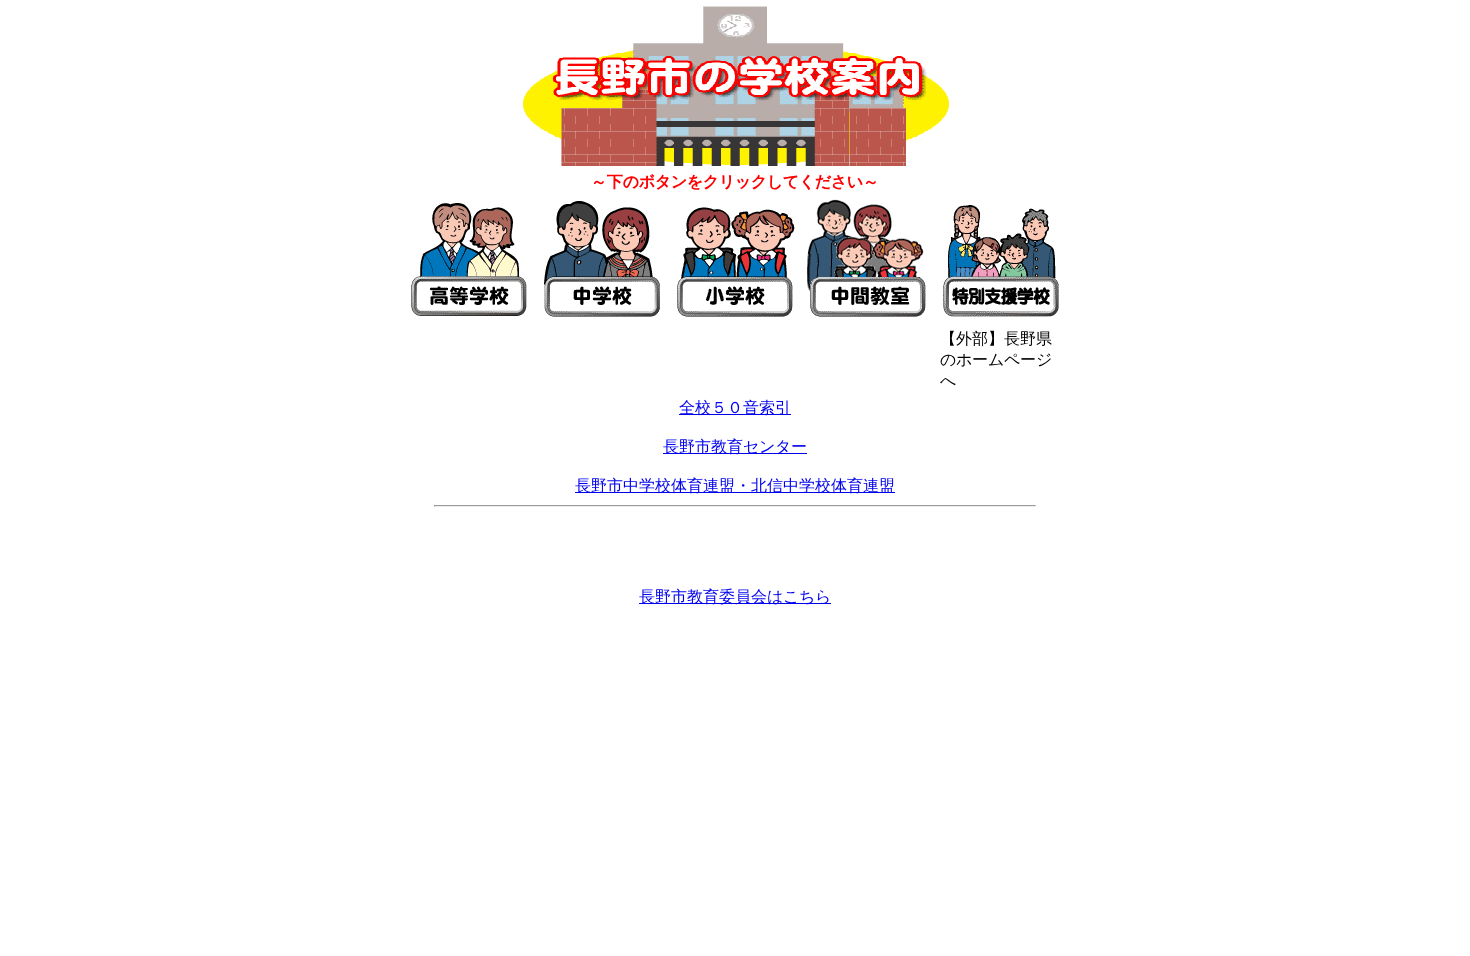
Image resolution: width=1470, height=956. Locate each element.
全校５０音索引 (735, 407)
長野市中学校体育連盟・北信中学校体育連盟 (735, 485)
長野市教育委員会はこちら (735, 596)
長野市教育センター (735, 446)
